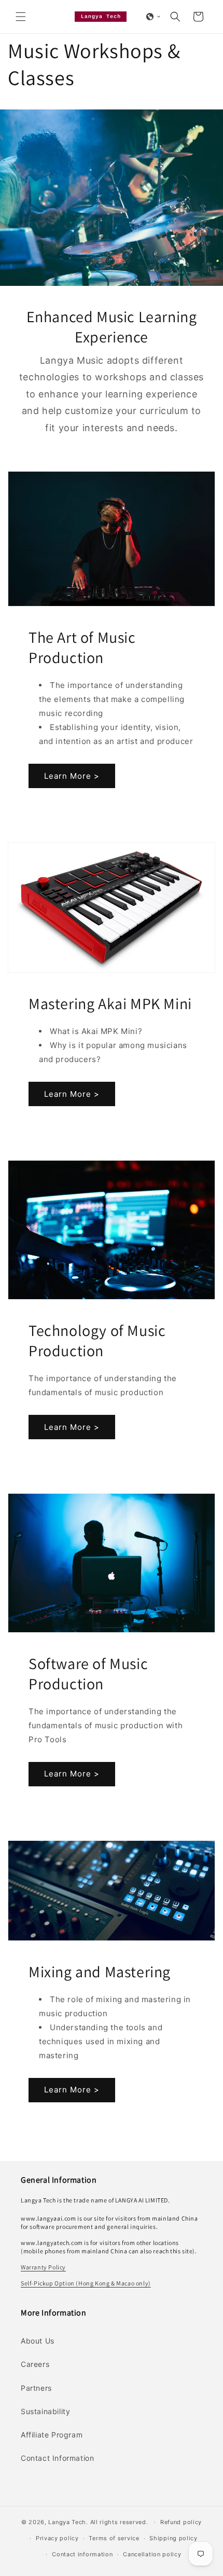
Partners (36, 2388)
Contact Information (57, 2458)
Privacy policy (57, 2538)
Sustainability (45, 2411)
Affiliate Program (52, 2435)
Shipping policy (173, 2538)
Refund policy (181, 2522)
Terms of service (114, 2538)
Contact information (82, 2554)
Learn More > (72, 776)
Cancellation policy (152, 2554)
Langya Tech (67, 2522)
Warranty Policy (43, 2267)
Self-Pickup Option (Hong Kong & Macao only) (86, 2283)
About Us (38, 2341)
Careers (35, 2364)
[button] (21, 17)
